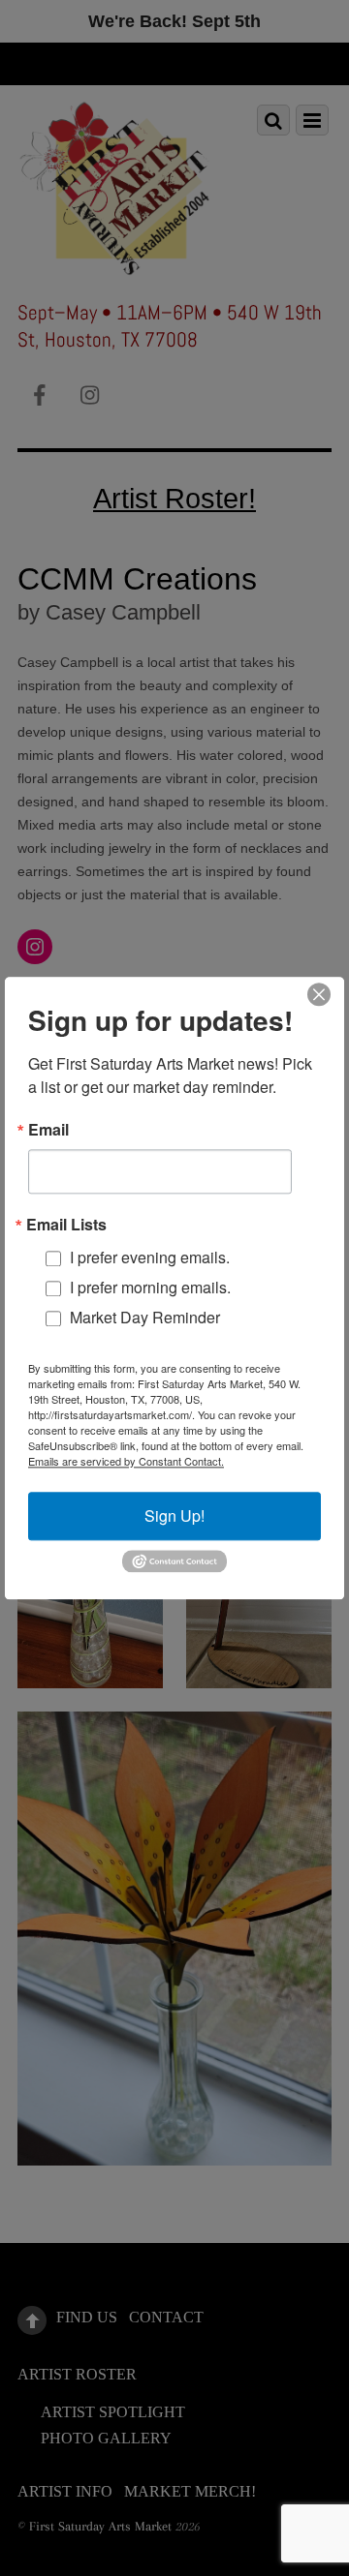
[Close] (319, 994)
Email (48, 1130)
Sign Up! (174, 1515)
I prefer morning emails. (150, 1287)
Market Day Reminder (145, 1317)
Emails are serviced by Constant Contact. (126, 1461)
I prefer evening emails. (150, 1257)
